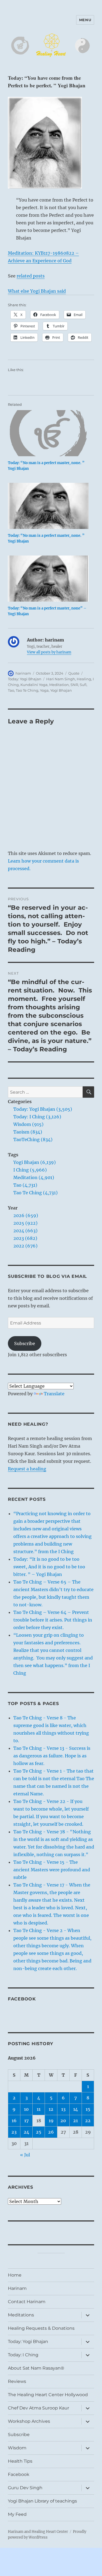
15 (88, 2109)
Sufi (83, 685)
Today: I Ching (23, 2355)
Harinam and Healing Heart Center (38, 2532)
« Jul (25, 2155)
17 (27, 2121)
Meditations (21, 2315)
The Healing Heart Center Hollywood (48, 2395)
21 (75, 2121)
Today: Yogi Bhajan (25, 679)
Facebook (22, 1999)
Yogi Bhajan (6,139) (35, 1162)
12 (51, 2109)
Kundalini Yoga (34, 685)
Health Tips (20, 2461)
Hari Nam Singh (61, 679)
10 (26, 2109)
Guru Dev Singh (25, 2488)
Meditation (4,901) (34, 1177)
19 (51, 2121)
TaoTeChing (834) (33, 1139)
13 (63, 2109)
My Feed (17, 2514)
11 (39, 2109)
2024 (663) (25, 1231)
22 (88, 2121)
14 (76, 2109)
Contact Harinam (27, 2302)
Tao (11, 690)
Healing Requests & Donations (41, 2328)
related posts (31, 276)
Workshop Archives (29, 2421)
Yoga (44, 690)
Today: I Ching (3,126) (37, 1117)
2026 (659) (26, 1215)
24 (27, 2132)
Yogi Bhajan (61, 690)
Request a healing (27, 1469)
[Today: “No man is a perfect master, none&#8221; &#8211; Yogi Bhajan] (48, 579)
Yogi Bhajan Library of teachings (42, 2501)
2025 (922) (25, 1223)
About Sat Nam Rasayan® (36, 2368)
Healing (84, 679)
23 (14, 2132)
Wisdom (17, 2448)
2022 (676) (25, 1246)
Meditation (59, 685)
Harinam (17, 2288)
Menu (85, 20)
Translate (54, 1394)
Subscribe (25, 1343)
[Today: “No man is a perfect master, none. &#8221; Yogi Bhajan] (48, 433)
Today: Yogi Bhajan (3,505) (43, 1109)
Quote (74, 673)
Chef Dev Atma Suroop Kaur (38, 2408)
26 (51, 2132)
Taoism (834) (28, 1132)
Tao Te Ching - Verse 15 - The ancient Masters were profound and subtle (52, 1870)
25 (39, 2132)
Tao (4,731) (25, 1185)
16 (14, 2121)
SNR (74, 685)
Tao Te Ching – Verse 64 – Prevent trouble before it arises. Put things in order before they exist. (53, 1620)
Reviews (17, 2381)
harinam (23, 673)
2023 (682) (25, 1238)
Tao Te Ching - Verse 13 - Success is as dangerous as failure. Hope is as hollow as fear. (52, 1756)
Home (15, 2275)
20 (63, 2121)
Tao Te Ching (27, 690)
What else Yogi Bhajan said (37, 291)
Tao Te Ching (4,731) (35, 1193)
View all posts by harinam (49, 652)
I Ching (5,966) (30, 1170)
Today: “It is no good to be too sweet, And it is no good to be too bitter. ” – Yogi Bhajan (49, 1567)
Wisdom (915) (28, 1124)
